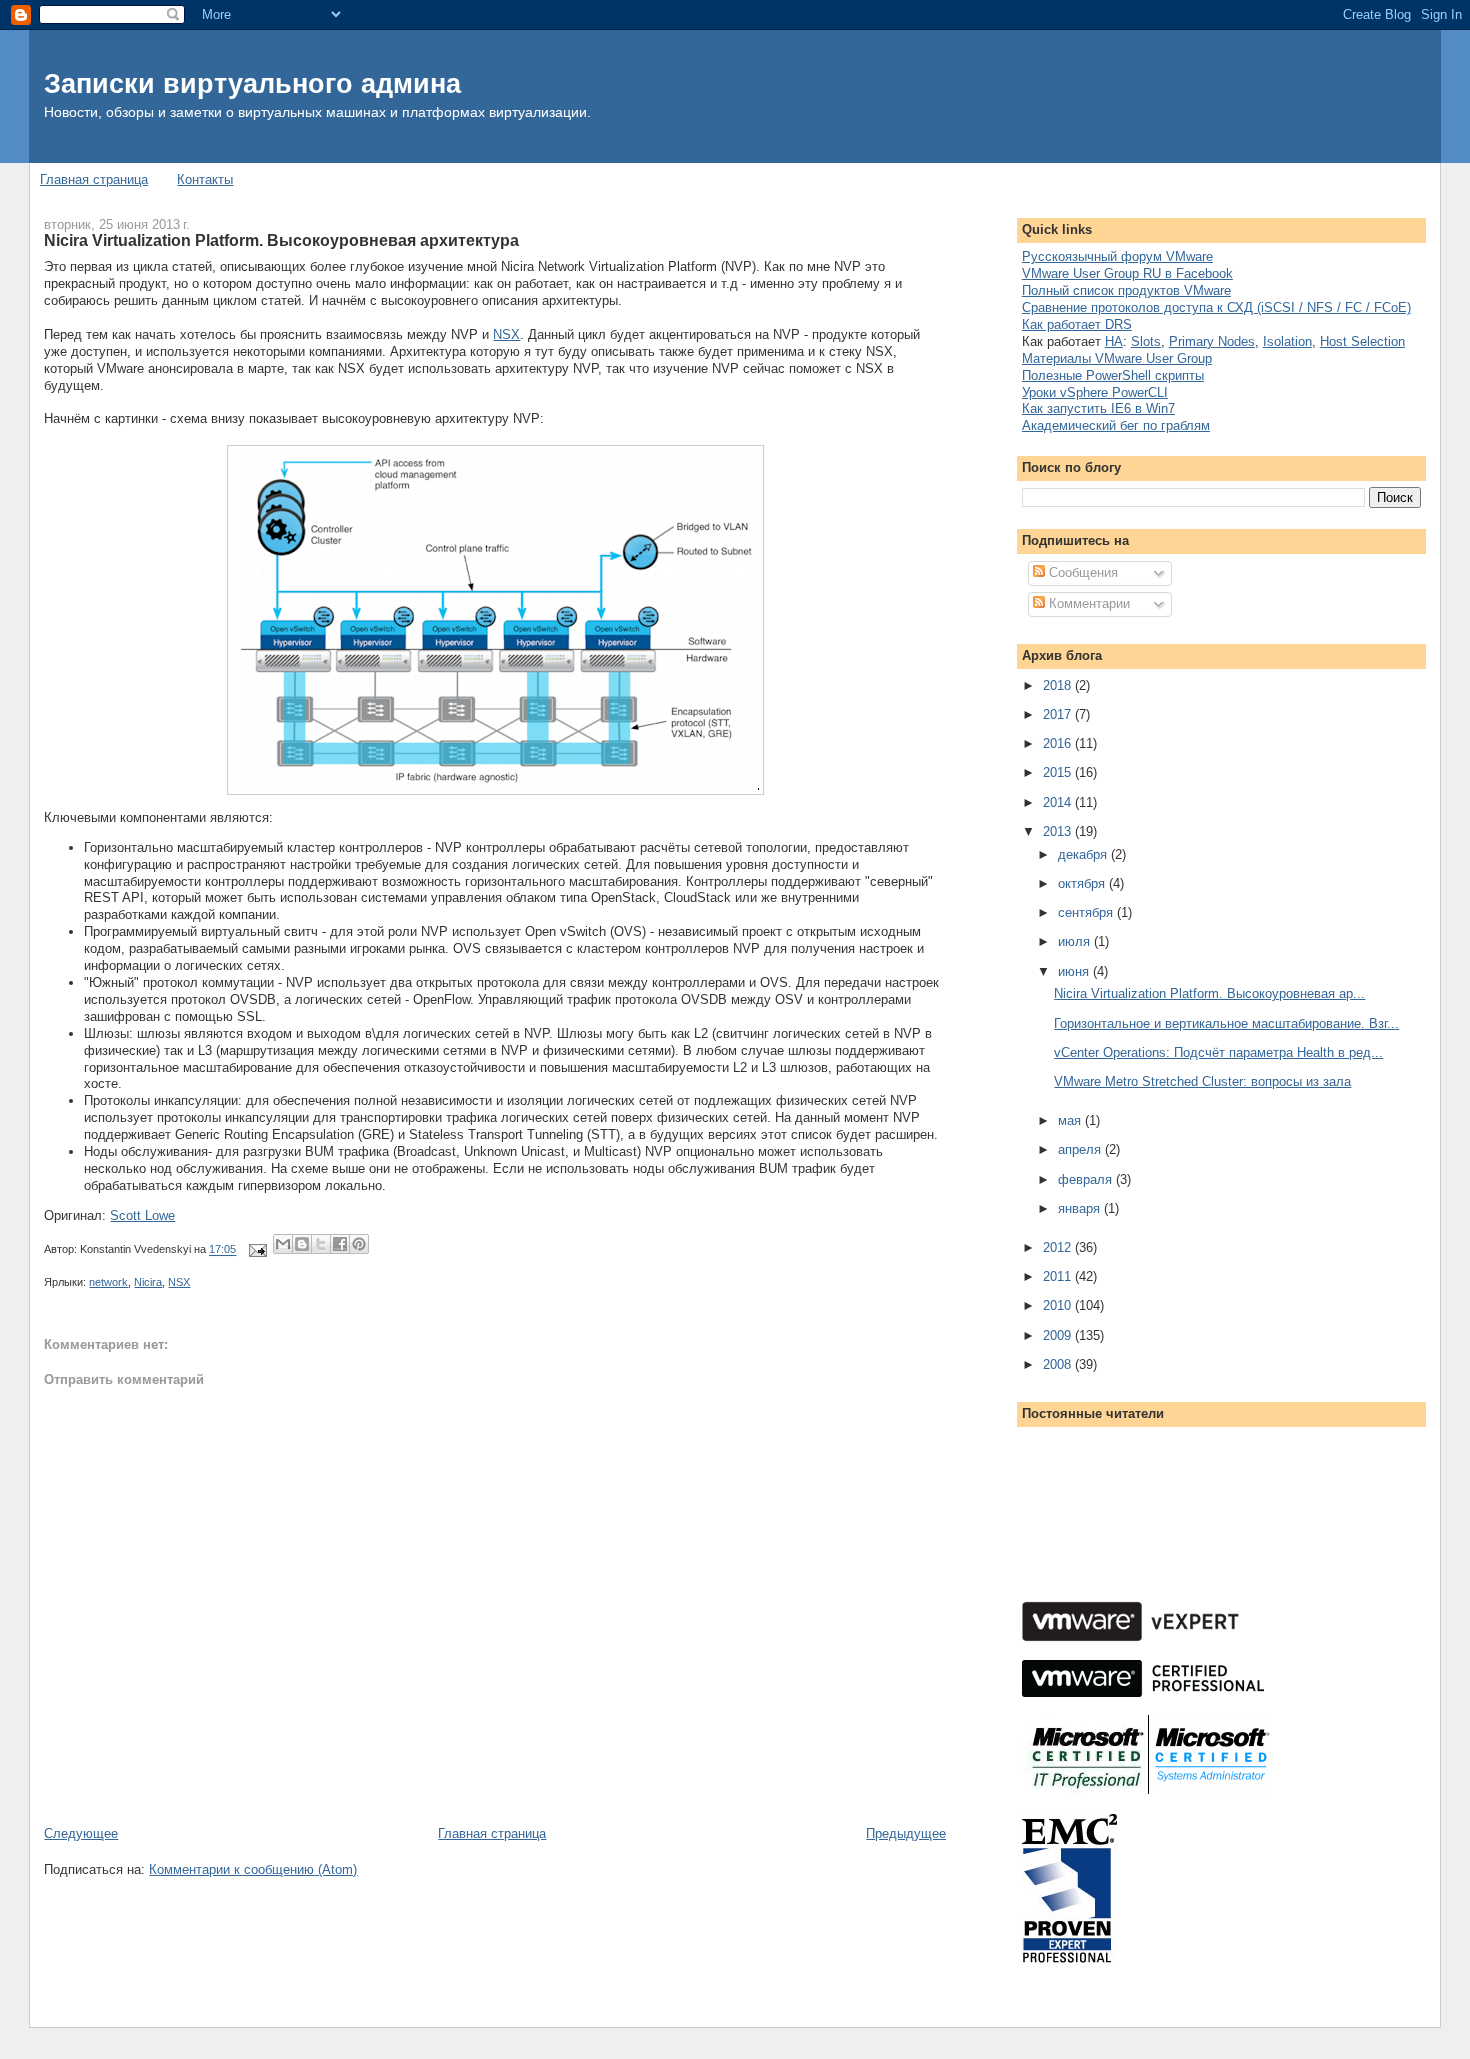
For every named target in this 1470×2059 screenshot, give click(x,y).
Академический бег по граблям (1116, 425)
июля (1076, 941)
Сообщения (1081, 572)
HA (1114, 341)
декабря (1084, 854)
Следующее (81, 1833)
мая (1071, 1120)
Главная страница (94, 179)
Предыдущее (906, 1833)
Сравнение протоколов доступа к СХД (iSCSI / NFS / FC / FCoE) (1216, 307)
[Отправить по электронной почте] (283, 1244)
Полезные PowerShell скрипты (1113, 375)
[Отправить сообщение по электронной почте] (256, 1250)
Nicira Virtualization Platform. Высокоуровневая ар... (1209, 993)
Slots (1146, 341)
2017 (1059, 714)
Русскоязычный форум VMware (1117, 256)
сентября (1087, 912)
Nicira (148, 1282)
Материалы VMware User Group (1117, 358)
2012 (1059, 1247)
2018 (1059, 685)
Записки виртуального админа (252, 83)
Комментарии (1087, 603)
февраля (1087, 1179)
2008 (1059, 1364)
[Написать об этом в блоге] (302, 1244)
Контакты (205, 179)
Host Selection (1362, 341)
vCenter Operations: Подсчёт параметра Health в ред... (1218, 1052)
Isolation (1287, 341)
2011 (1059, 1276)
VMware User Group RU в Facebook (1127, 273)
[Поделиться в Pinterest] (359, 1244)
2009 (1059, 1335)
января (1081, 1208)
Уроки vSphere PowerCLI (1095, 392)
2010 (1059, 1305)
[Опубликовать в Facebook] (340, 1244)
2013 (1059, 831)
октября (1083, 883)
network (108, 1282)
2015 (1059, 772)
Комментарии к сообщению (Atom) (253, 1869)
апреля (1081, 1149)
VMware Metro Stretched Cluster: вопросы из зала (1202, 1081)
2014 (1059, 802)
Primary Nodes (1212, 341)
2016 (1059, 743)
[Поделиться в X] (321, 1244)
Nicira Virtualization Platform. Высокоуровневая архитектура (281, 240)
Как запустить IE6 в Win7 (1098, 408)
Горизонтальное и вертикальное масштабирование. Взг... (1226, 1023)
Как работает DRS (1077, 324)
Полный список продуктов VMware (1126, 290)
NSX (506, 334)
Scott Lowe (142, 1215)
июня (1075, 971)
